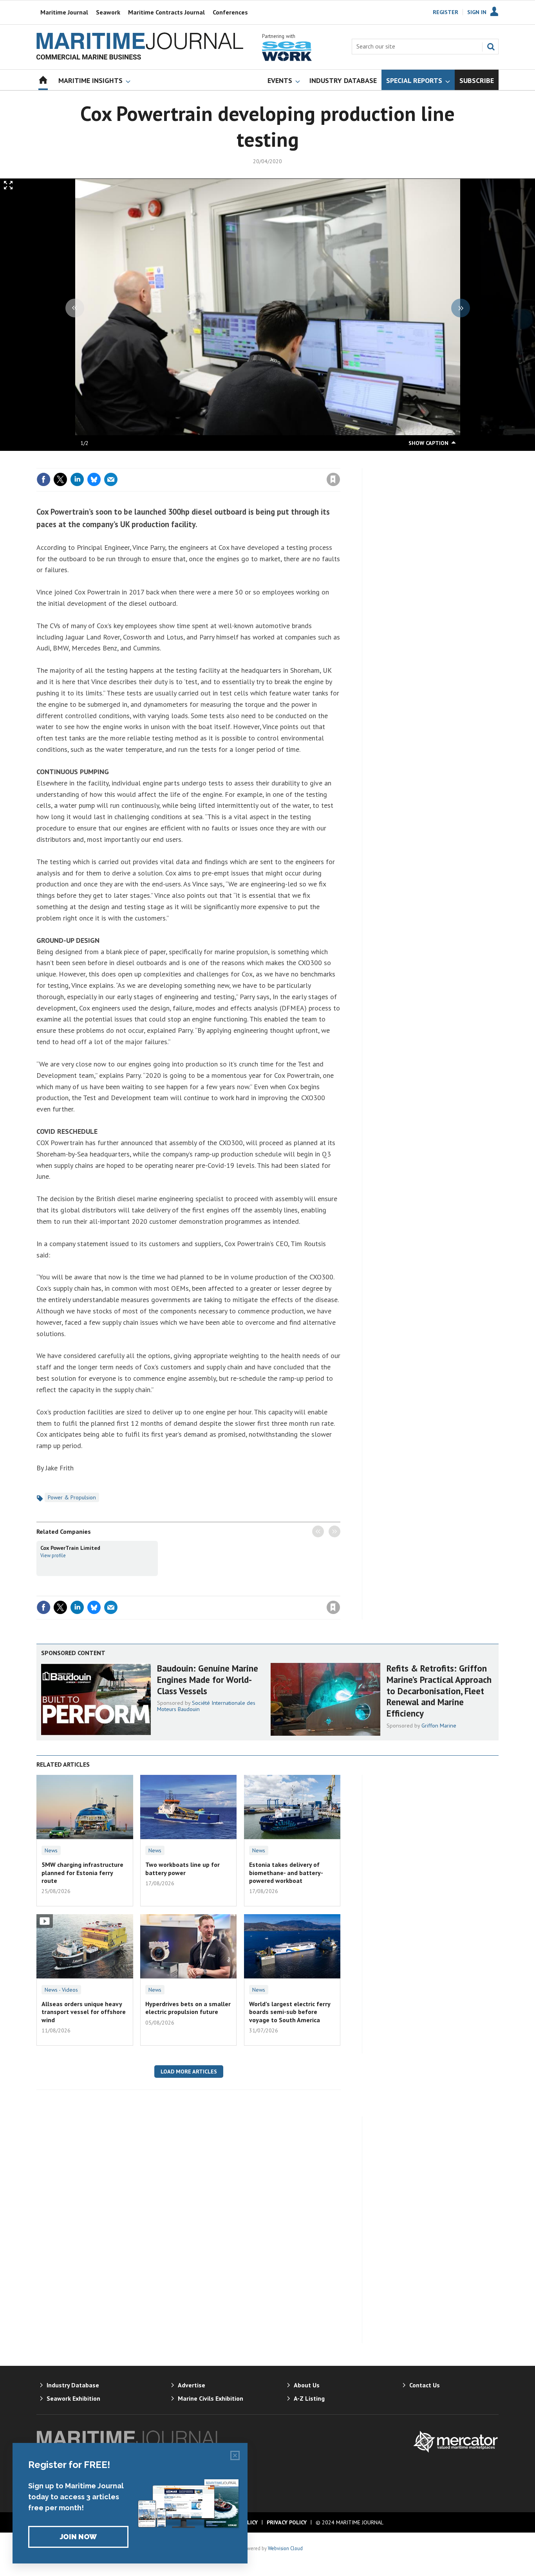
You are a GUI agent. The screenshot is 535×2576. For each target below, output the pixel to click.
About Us (307, 2385)
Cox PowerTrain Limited (70, 1548)
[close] (340, 463)
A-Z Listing (309, 2398)
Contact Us (425, 2385)
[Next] (461, 308)
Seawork (108, 12)
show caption (428, 443)
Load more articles (189, 2072)
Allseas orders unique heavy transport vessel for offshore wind (84, 2012)
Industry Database (73, 2385)
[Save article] (333, 479)
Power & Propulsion (72, 1497)
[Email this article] (111, 479)
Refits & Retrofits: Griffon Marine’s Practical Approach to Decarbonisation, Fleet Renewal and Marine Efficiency (439, 1691)
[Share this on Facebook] (43, 479)
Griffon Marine (439, 1726)
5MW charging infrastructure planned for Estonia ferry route (82, 1873)
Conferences (230, 12)
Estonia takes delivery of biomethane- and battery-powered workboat (286, 1873)
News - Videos (61, 1990)
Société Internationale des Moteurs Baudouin (206, 1706)
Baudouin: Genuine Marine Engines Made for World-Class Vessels (208, 1680)
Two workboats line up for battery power (183, 1868)
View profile (53, 1555)
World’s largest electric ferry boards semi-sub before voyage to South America (290, 2012)
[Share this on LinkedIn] (77, 479)
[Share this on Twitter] (60, 479)
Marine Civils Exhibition (211, 2398)
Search (491, 47)
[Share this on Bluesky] (94, 479)
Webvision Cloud (285, 2548)
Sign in (241, 463)
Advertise (192, 2385)
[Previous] (75, 308)
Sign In (477, 12)
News (51, 1850)
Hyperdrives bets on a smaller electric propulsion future (188, 2008)
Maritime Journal (64, 12)
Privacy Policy (287, 2522)
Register (446, 12)
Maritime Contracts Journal (166, 12)
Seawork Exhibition (73, 2398)
